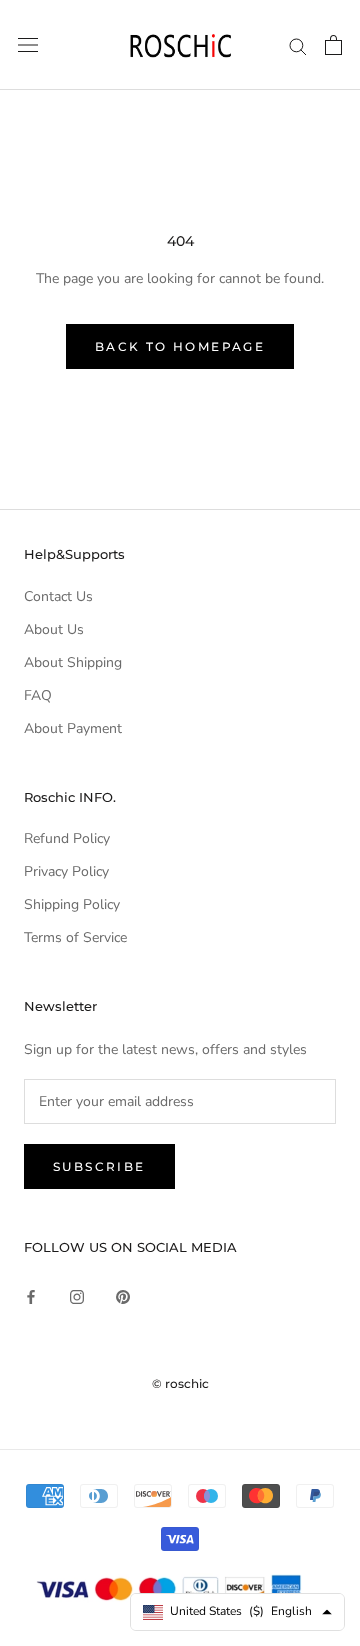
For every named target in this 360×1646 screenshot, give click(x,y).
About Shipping (73, 662)
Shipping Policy (72, 904)
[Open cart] (333, 45)
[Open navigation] (28, 45)
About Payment (73, 728)
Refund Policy (67, 838)
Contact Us (58, 596)
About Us (54, 629)
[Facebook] (31, 1295)
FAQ (38, 695)
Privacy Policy (66, 871)
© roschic (180, 1383)
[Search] (298, 45)
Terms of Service (75, 937)
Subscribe (99, 1166)
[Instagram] (77, 1295)
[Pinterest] (123, 1295)
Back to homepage (180, 346)
